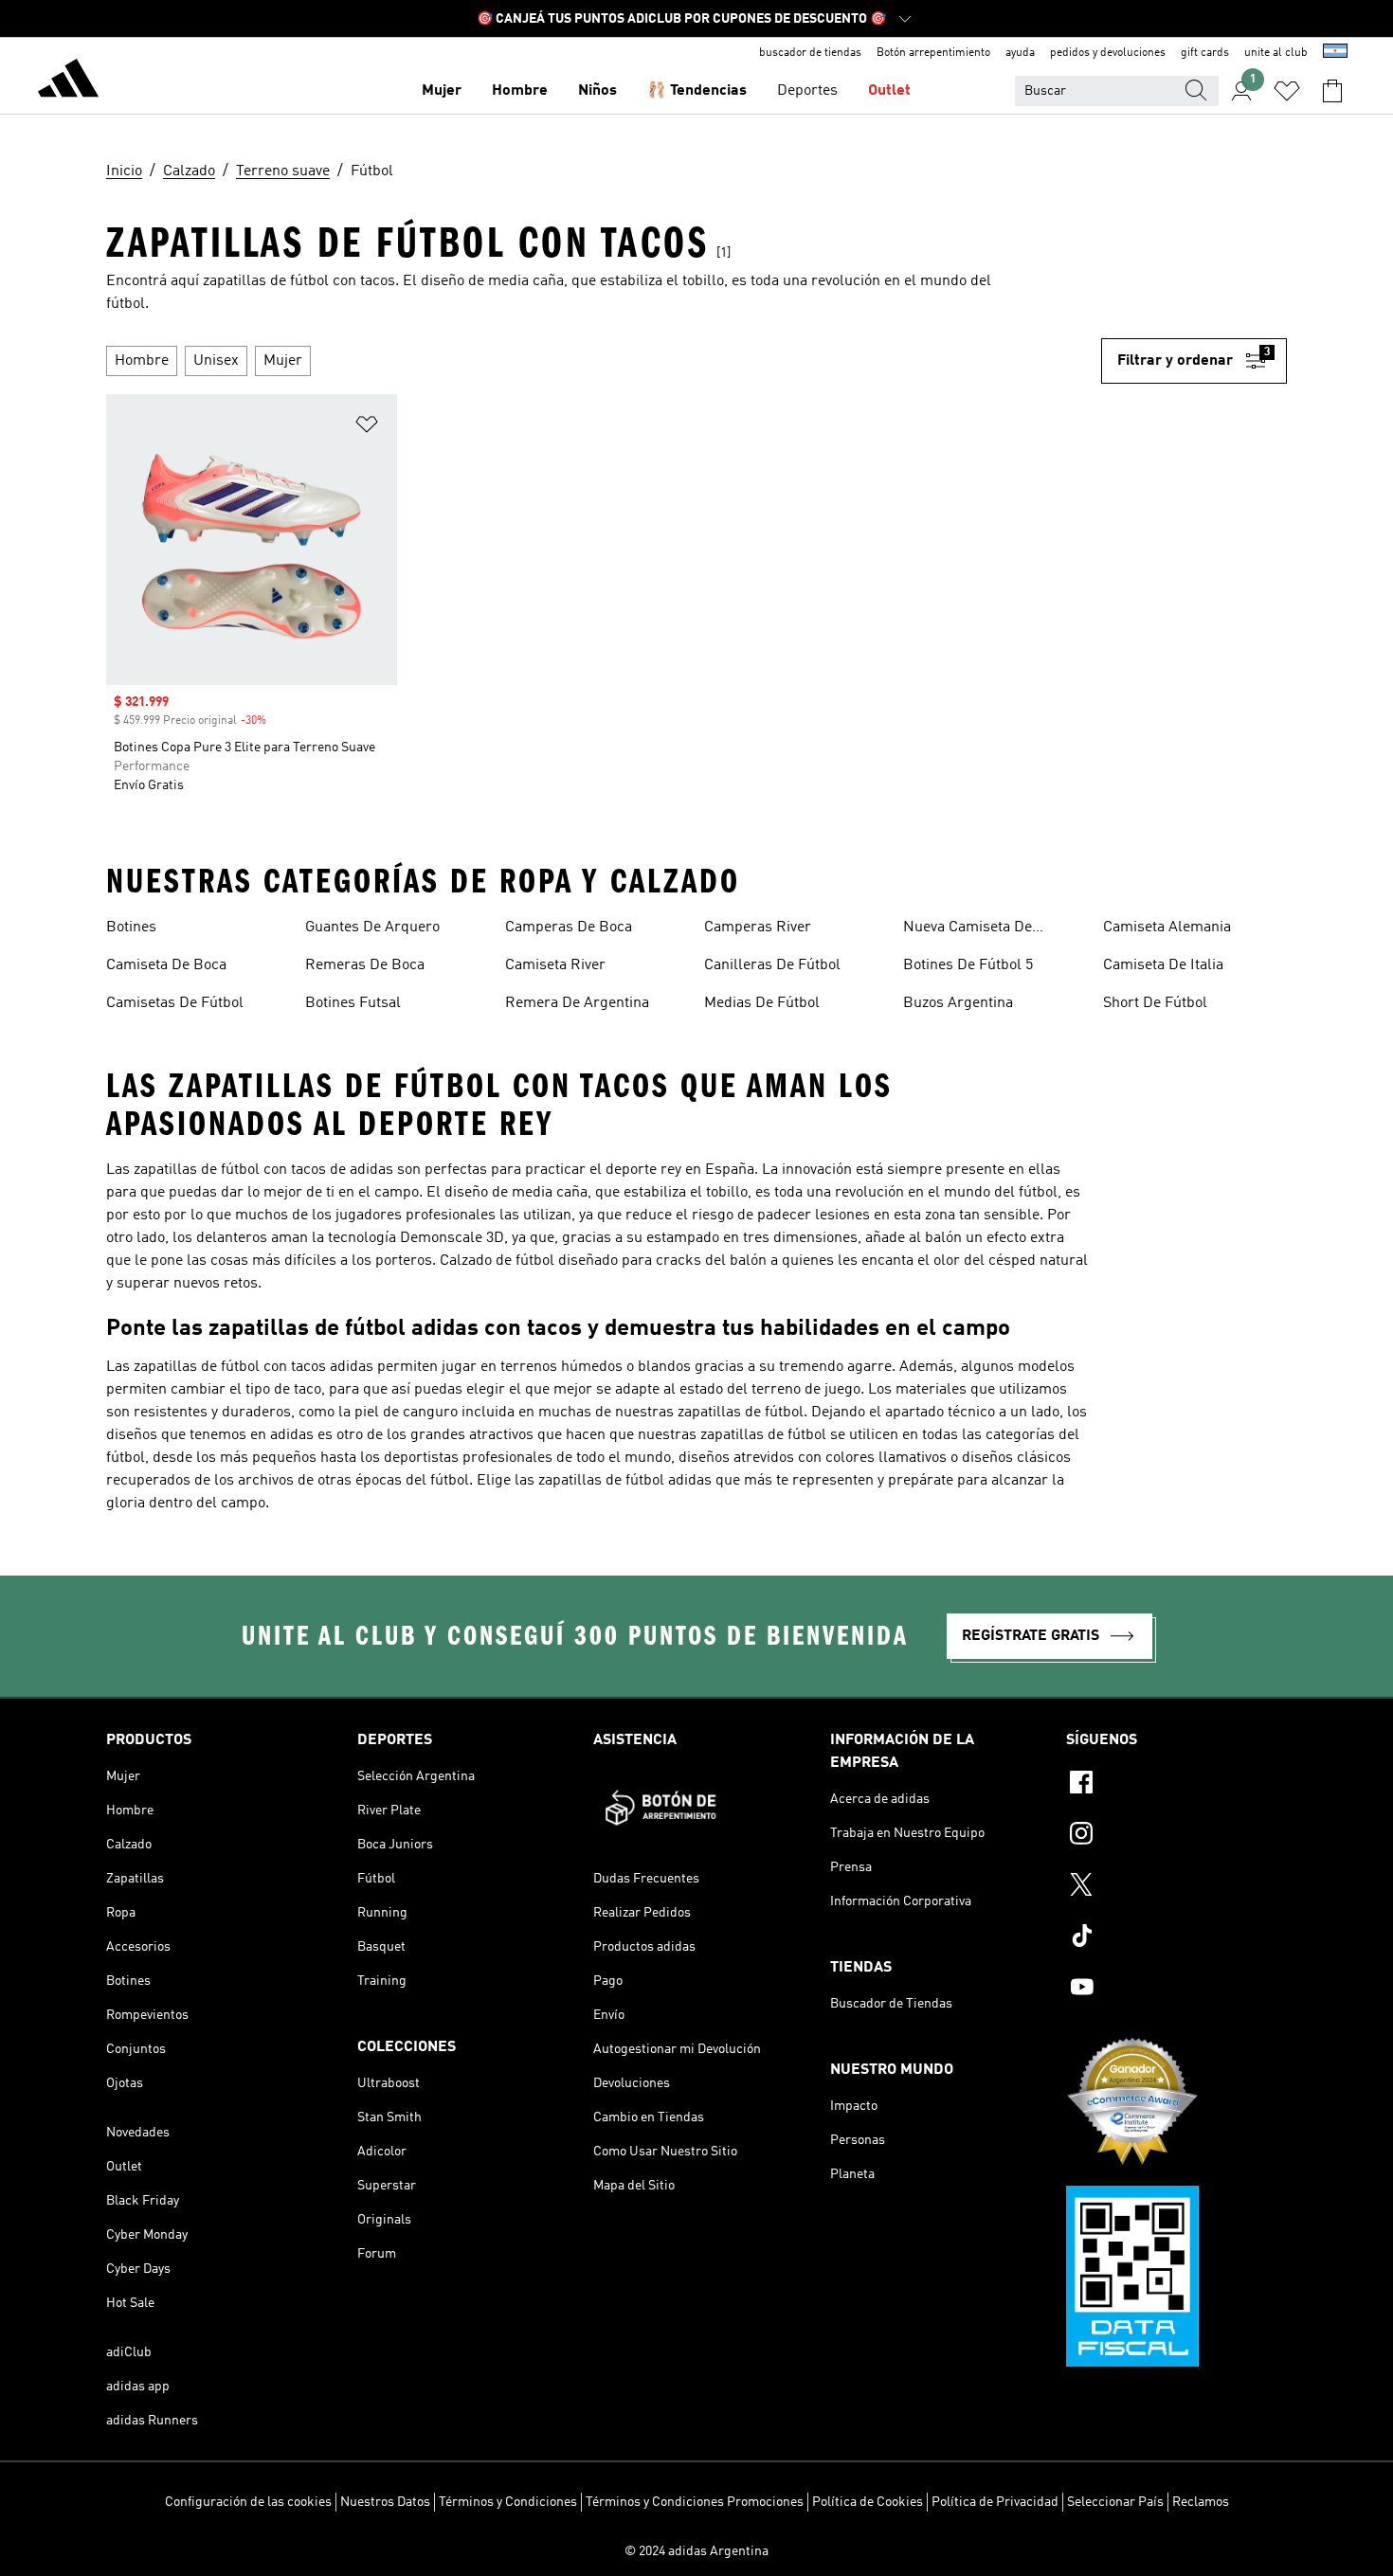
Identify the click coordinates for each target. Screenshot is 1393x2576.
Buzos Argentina (958, 1003)
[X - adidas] (1176, 1887)
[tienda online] (68, 81)
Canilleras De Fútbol (772, 965)
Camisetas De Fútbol (175, 1003)
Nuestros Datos (385, 2502)
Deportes (807, 91)
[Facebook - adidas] (1176, 1785)
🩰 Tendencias (697, 91)
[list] (604, 361)
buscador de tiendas (810, 53)
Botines (131, 928)
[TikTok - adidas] (1176, 1938)
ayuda (1020, 53)
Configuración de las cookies (248, 2502)
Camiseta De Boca (166, 965)
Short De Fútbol (1155, 1003)
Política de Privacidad (995, 2502)
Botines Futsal (353, 1003)
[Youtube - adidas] (1176, 1990)
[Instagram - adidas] (1176, 1836)
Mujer (442, 91)
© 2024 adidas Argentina (696, 2551)
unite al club (1276, 53)
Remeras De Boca (365, 965)
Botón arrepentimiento (933, 53)
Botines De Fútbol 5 (968, 965)
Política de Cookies (868, 2502)
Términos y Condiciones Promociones (695, 2502)
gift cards (1205, 53)
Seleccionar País (1115, 2502)
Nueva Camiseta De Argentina (968, 929)
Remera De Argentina (577, 1003)
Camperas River (758, 928)
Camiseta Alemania (1167, 928)
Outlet (889, 91)
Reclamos (1201, 2502)
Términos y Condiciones (508, 2502)
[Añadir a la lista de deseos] (367, 428)
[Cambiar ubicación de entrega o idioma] (1335, 53)
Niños (597, 91)
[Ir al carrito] (1332, 91)
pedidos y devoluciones (1108, 53)
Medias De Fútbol (762, 1003)
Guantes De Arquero (372, 928)
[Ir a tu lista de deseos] (1287, 91)
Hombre (520, 91)
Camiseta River (555, 965)
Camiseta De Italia (1163, 965)
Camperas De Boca (569, 928)
